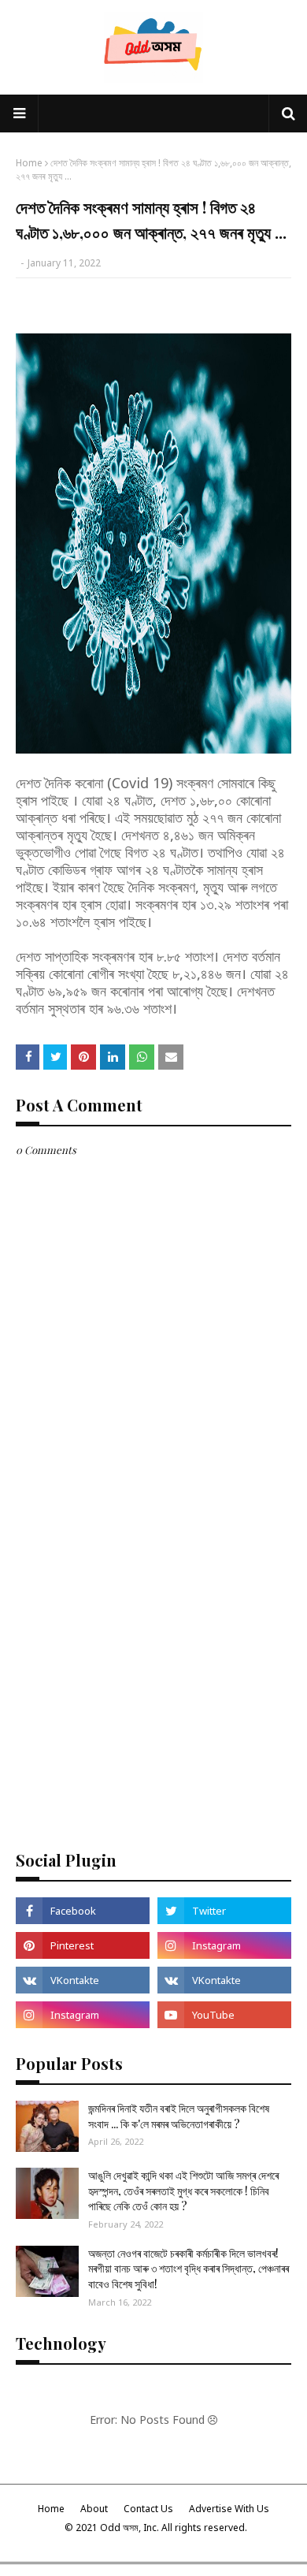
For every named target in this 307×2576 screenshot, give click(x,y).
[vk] (83, 1980)
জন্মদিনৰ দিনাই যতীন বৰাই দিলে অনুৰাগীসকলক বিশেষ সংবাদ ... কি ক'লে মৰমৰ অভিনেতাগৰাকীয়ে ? (179, 2116)
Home (29, 163)
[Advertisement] (153, 1671)
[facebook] (83, 1911)
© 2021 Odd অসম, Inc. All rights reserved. (156, 2528)
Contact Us (148, 2509)
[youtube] (224, 2015)
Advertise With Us (229, 2509)
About (94, 2509)
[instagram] (224, 1945)
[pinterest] (83, 1945)
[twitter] (224, 1911)
